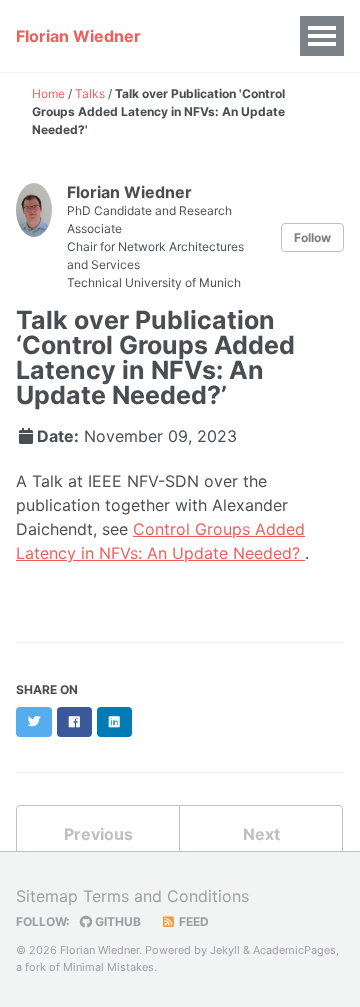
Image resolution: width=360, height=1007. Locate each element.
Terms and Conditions (166, 896)
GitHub (116, 921)
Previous (98, 834)
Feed (192, 921)
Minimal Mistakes (108, 967)
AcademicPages (294, 950)
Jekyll (225, 950)
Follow (312, 237)
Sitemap (47, 896)
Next (261, 834)
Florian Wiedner (78, 36)
